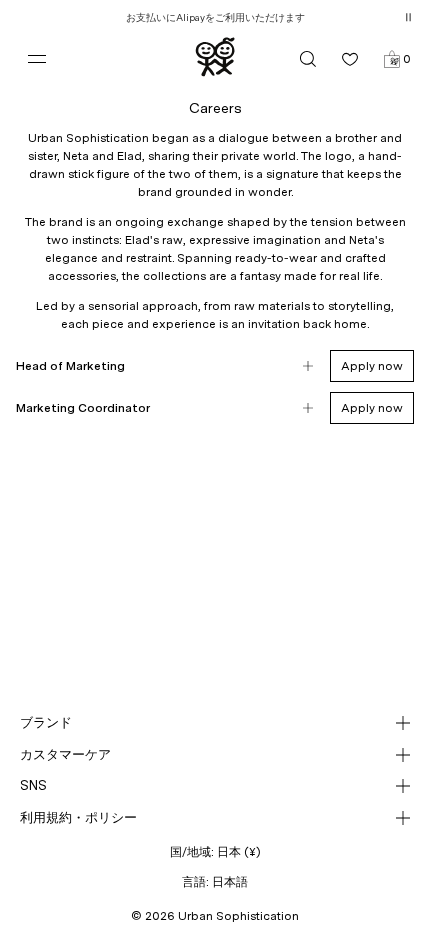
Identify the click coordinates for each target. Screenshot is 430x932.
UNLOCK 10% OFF (214, 648)
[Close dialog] (390, 247)
